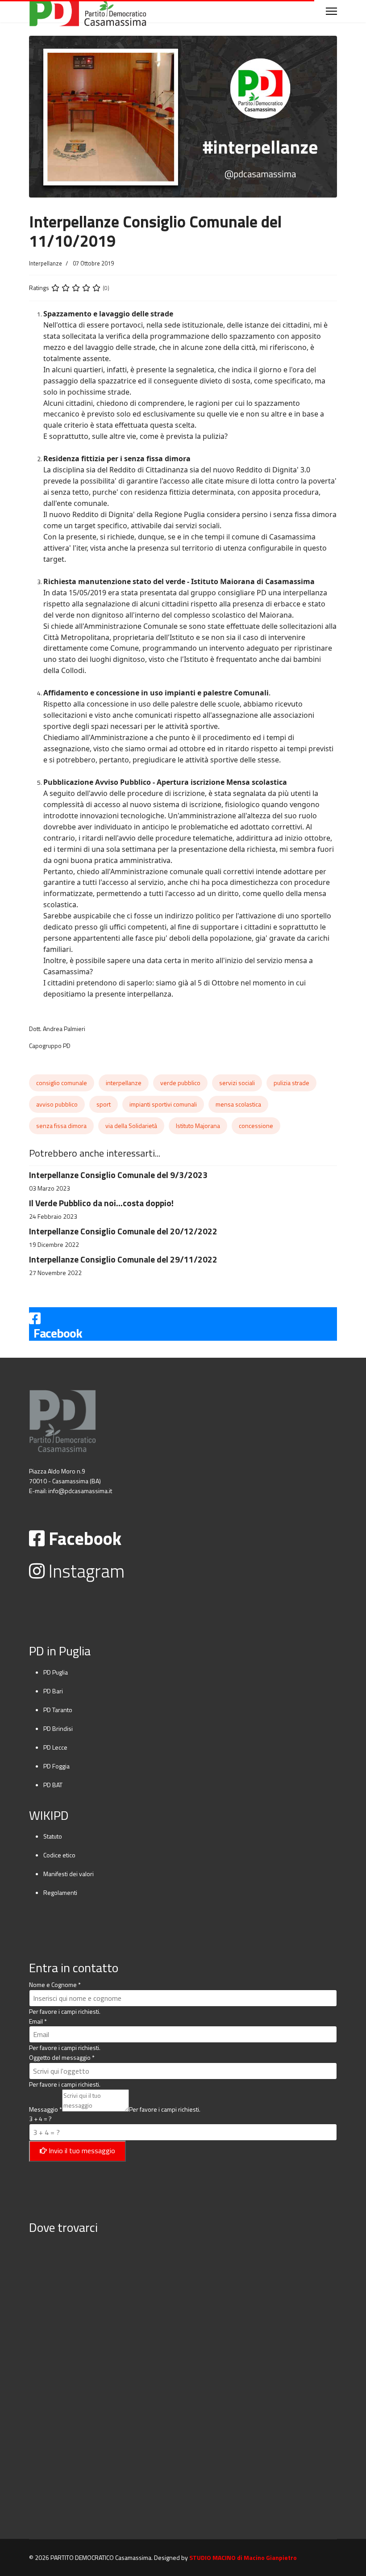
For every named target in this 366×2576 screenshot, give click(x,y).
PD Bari (53, 1691)
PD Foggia (56, 1766)
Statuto (53, 1836)
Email (38, 2021)
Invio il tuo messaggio (81, 2151)
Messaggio (46, 2109)
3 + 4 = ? (40, 2119)
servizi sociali (237, 1083)
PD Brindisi (58, 1728)
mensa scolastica (238, 1104)
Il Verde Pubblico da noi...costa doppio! (101, 1203)
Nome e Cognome (55, 1985)
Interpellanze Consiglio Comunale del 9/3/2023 (118, 1175)
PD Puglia (56, 1672)
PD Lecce (55, 1747)
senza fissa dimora (61, 1126)
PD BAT (53, 1785)
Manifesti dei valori (69, 1874)
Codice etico (59, 1855)
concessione (256, 1126)
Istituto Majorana (198, 1126)
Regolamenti (60, 1892)
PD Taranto (58, 1710)
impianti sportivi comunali (163, 1104)
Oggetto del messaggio (62, 2057)
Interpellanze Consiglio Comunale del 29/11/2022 (123, 1259)
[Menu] (331, 11)
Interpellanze (46, 263)
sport (104, 1104)
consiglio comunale (62, 1083)
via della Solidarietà (131, 1126)
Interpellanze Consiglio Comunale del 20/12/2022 (123, 1231)
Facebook (83, 1538)
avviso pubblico (57, 1104)
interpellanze (124, 1083)
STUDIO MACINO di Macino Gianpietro (243, 2557)
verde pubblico (180, 1083)
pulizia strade (291, 1083)
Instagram (85, 1571)
